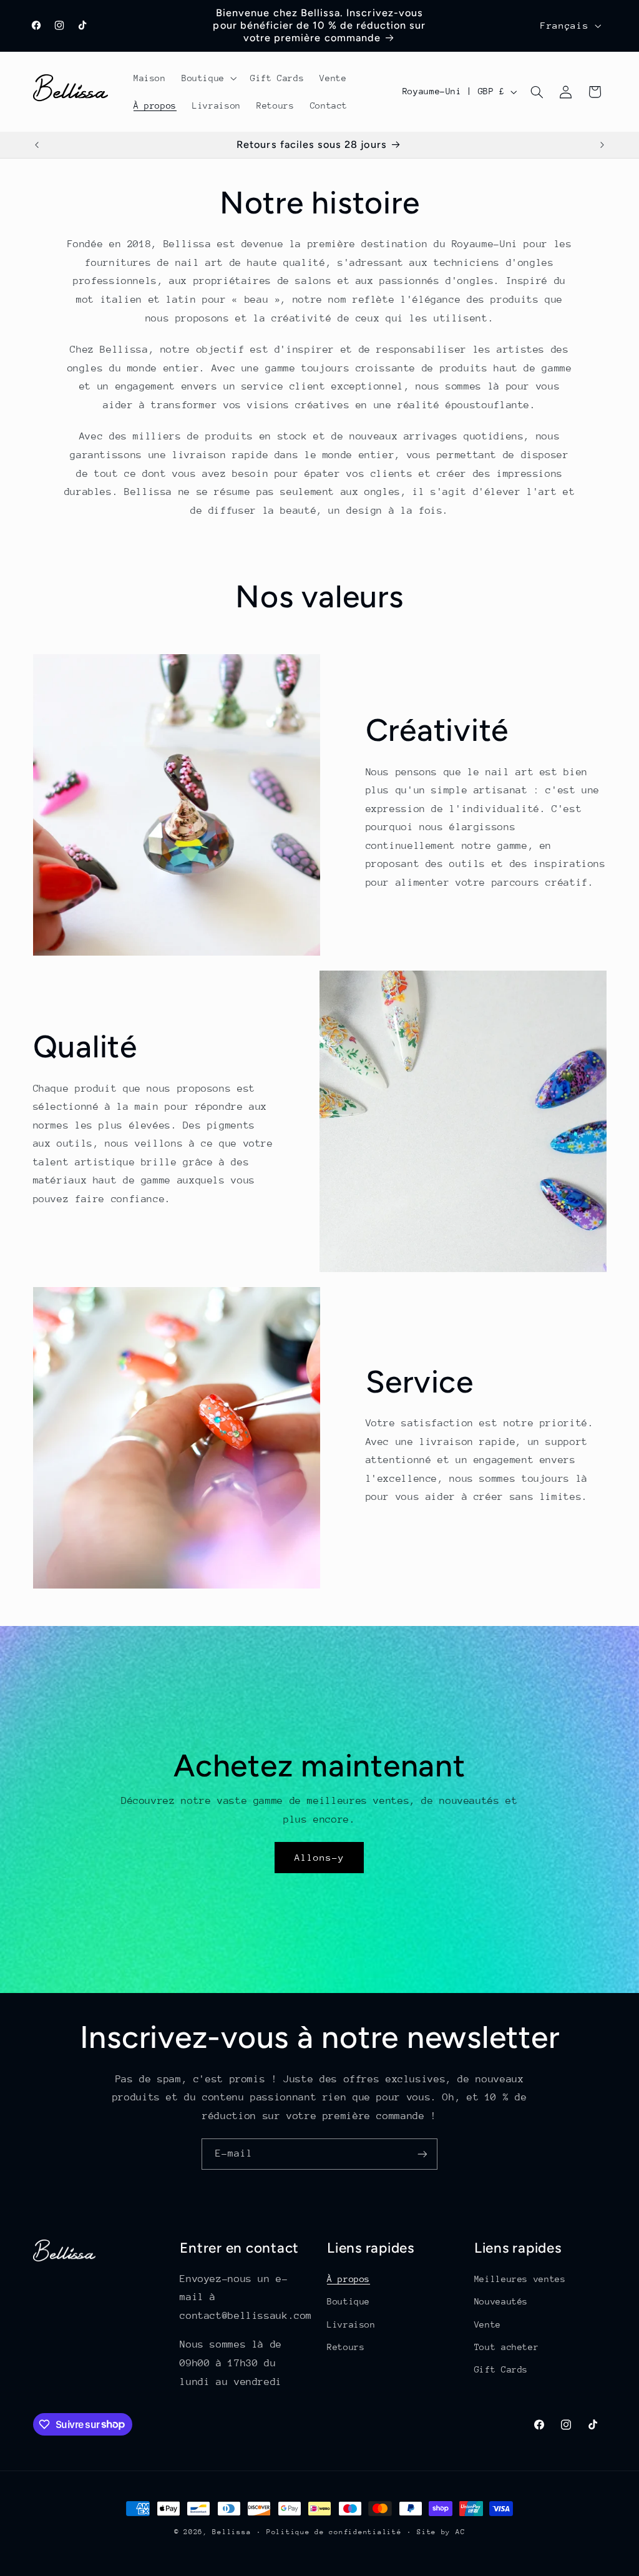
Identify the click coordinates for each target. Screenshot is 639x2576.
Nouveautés (501, 2301)
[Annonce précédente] (37, 145)
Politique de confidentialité (334, 2532)
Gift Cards (501, 2369)
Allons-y (319, 1857)
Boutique (349, 2301)
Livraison (351, 2324)
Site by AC (441, 2532)
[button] (208, 78)
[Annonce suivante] (602, 145)
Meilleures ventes (520, 2279)
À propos (349, 2279)
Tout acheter (507, 2347)
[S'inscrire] (422, 2154)
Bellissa (232, 2532)
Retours (346, 2347)
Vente (488, 2324)
